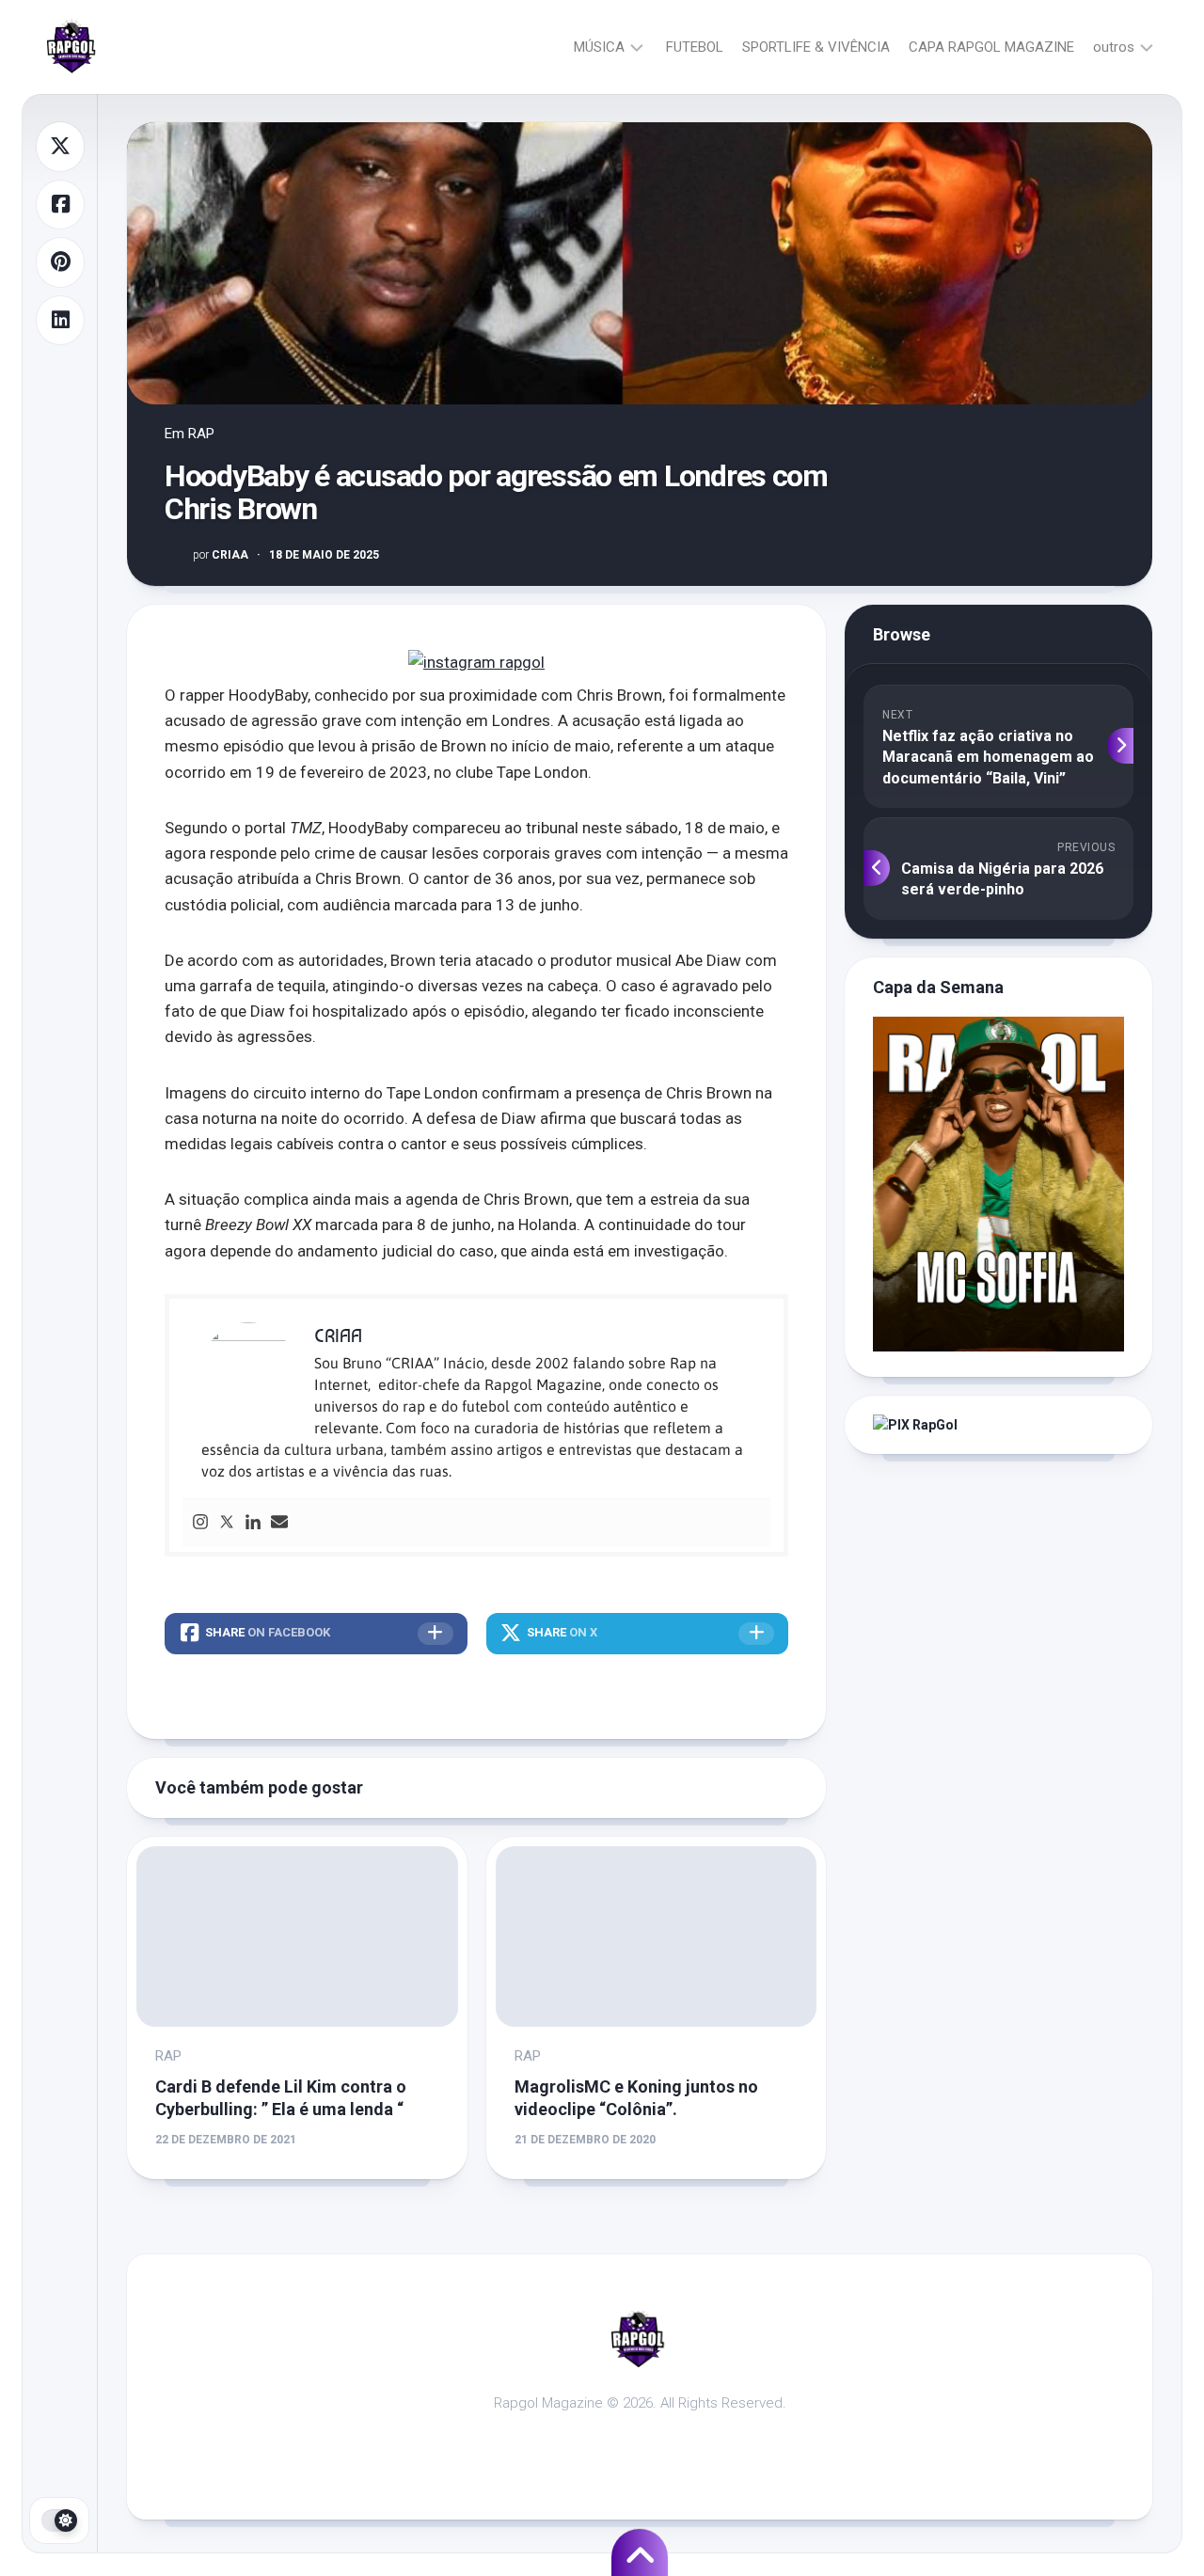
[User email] (279, 1523)
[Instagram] (200, 1523)
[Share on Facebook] (60, 205)
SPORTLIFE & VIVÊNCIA (816, 47)
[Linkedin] (253, 1523)
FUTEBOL (695, 47)
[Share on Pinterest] (60, 262)
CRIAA (221, 555)
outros (1114, 47)
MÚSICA (599, 47)
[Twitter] (227, 1523)
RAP (201, 434)
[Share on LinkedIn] (60, 321)
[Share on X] (60, 147)
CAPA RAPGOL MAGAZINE (991, 47)
